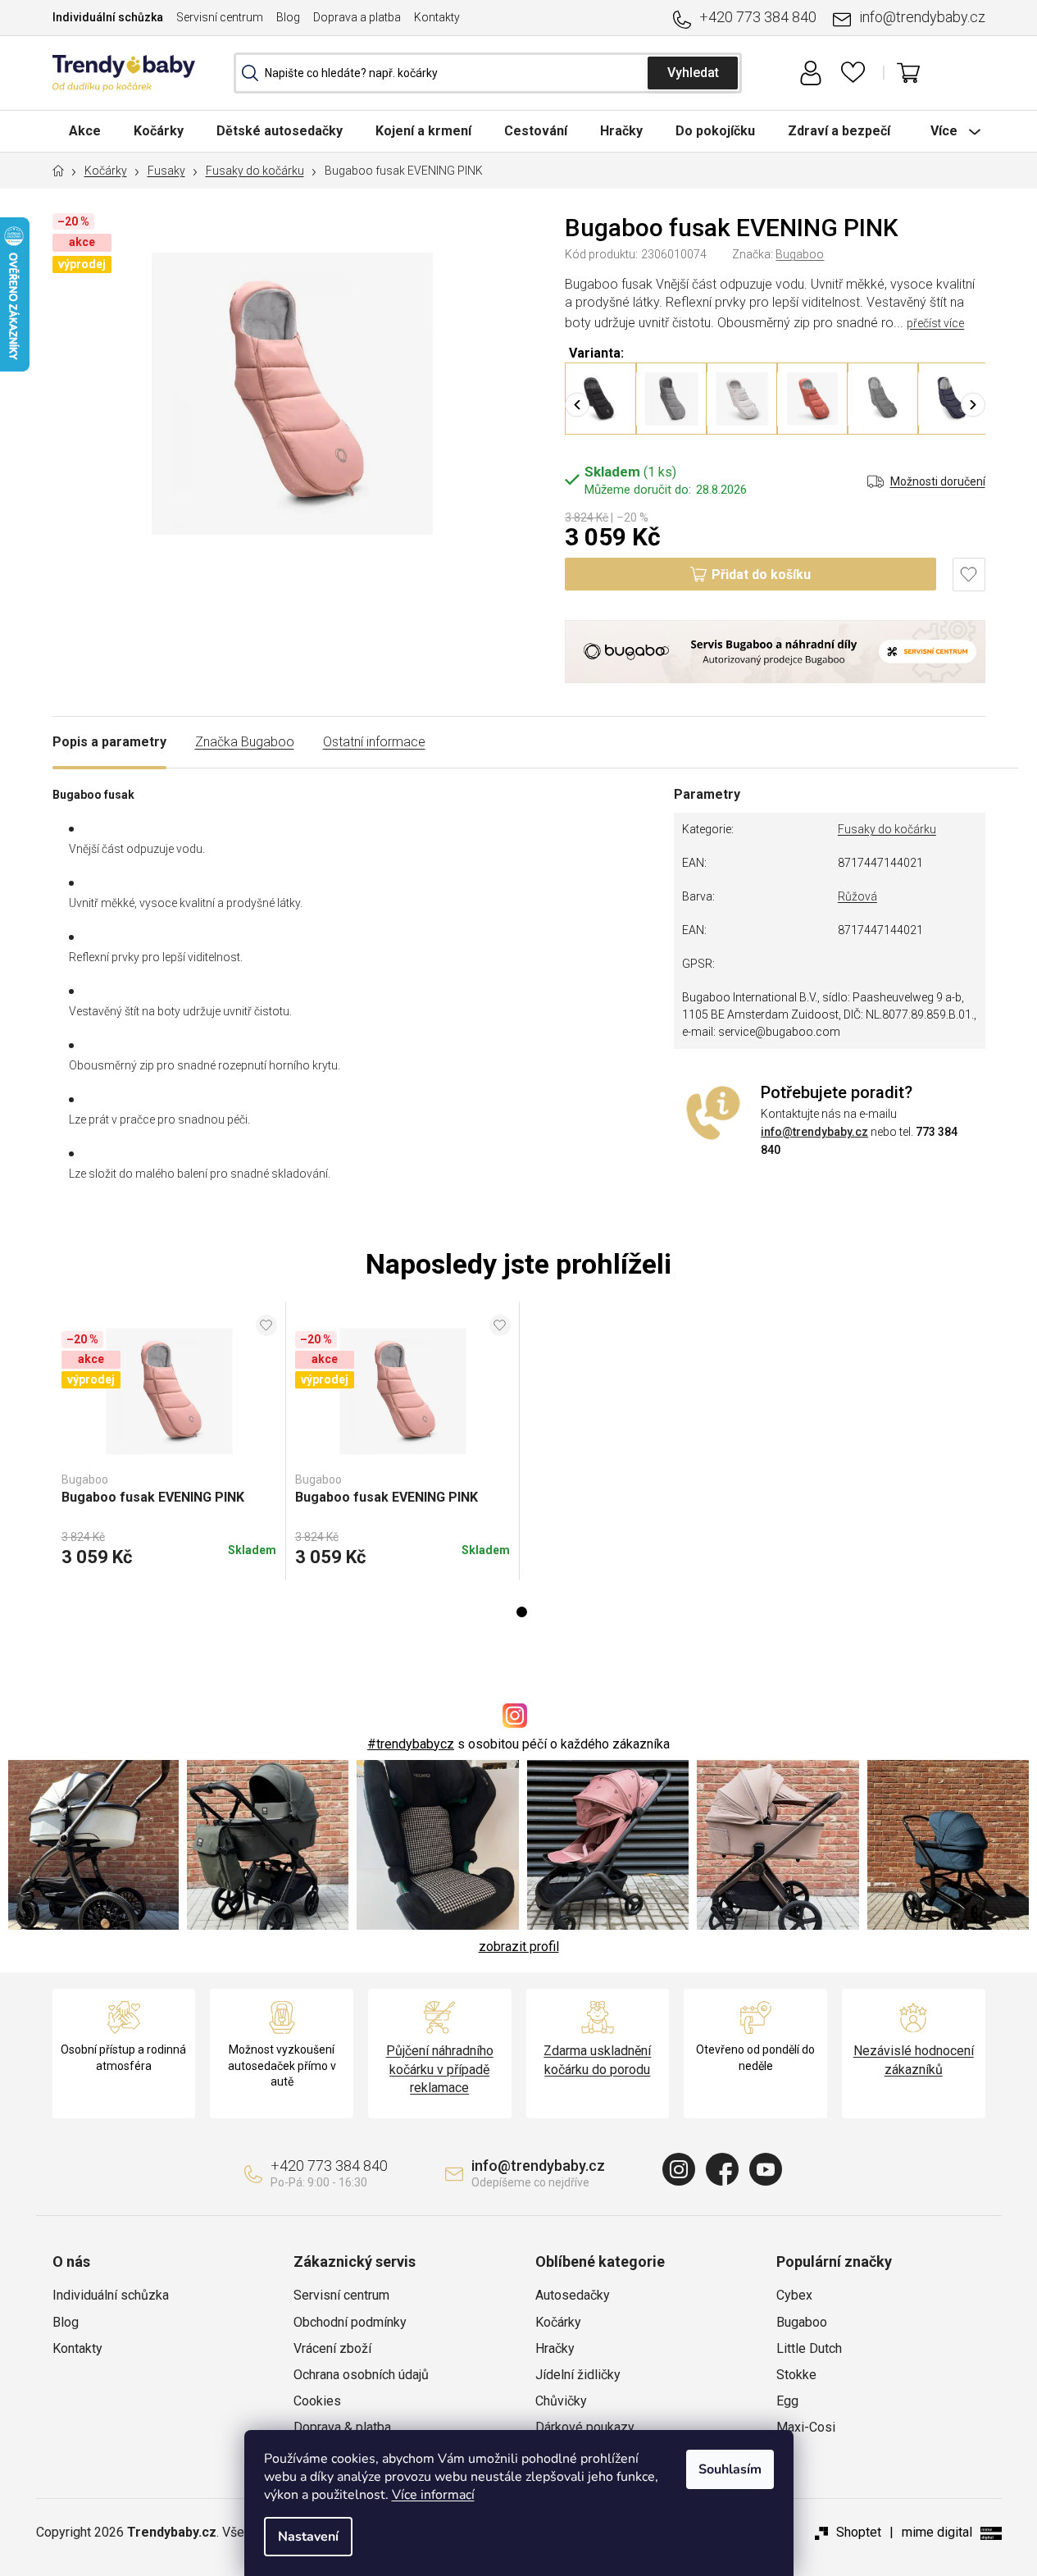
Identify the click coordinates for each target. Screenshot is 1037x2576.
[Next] (973, 404)
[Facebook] (722, 2169)
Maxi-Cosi (806, 2427)
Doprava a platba (357, 17)
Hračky (555, 2348)
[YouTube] (766, 2169)
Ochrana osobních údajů (361, 2375)
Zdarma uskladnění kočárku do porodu (597, 2060)
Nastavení (308, 2537)
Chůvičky (561, 2401)
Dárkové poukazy (585, 2427)
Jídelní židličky (578, 2375)
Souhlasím (730, 2469)
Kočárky (558, 2322)
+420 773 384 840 (758, 17)
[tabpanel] (169, 1441)
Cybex (794, 2295)
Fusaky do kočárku (887, 829)
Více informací (433, 2495)
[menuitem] (85, 131)
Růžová (857, 896)
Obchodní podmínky (350, 2322)
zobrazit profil (519, 1947)
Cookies (317, 2401)
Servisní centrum (220, 17)
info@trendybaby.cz (922, 17)
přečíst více (935, 323)
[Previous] (577, 404)
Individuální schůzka (108, 17)
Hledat (693, 73)
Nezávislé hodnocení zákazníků (914, 2060)
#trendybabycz (411, 1744)
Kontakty (437, 17)
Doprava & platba (342, 2427)
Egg (787, 2401)
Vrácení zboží (332, 2348)
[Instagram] (679, 2169)
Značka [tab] (245, 742)
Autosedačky (573, 2295)
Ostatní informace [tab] (374, 742)
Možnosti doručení (938, 481)
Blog (288, 17)
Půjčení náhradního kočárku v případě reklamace (440, 2069)
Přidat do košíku (761, 574)
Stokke (796, 2375)
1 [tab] (522, 1612)
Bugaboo (800, 254)
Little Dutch (809, 2348)
